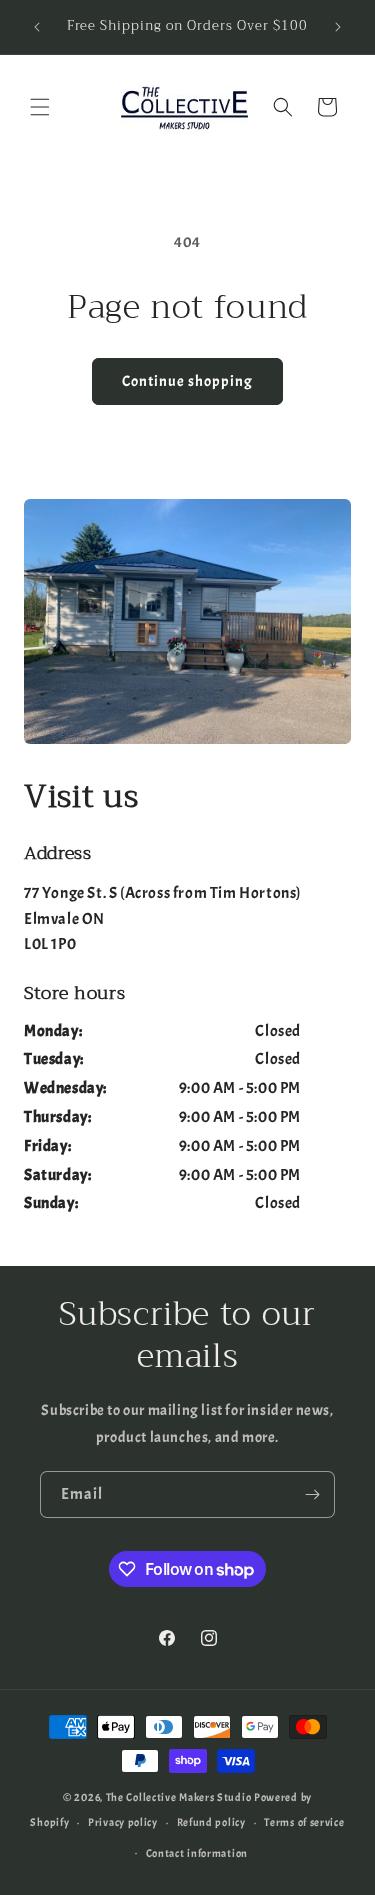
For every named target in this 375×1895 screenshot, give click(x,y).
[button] (40, 107)
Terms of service (304, 1822)
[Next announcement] (338, 27)
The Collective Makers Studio (179, 1797)
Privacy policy (123, 1822)
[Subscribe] (312, 1494)
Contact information (197, 1853)
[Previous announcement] (37, 27)
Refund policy (211, 1822)
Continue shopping (187, 381)
